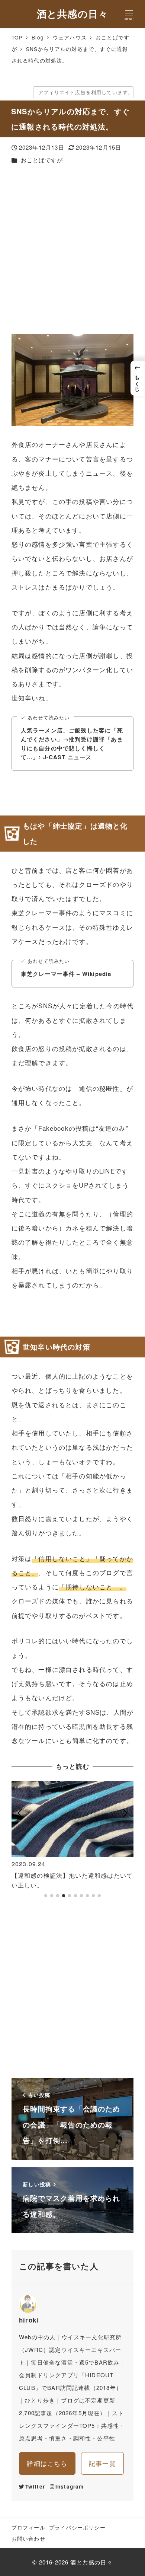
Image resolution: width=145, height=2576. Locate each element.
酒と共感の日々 (72, 14)
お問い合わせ (28, 2538)
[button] (20, 1843)
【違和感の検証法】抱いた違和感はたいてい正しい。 (72, 1880)
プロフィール (28, 2527)
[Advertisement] (72, 250)
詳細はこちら (47, 2463)
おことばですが (42, 160)
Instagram (70, 2486)
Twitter (35, 2486)
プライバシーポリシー (77, 2527)
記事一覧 (102, 2463)
